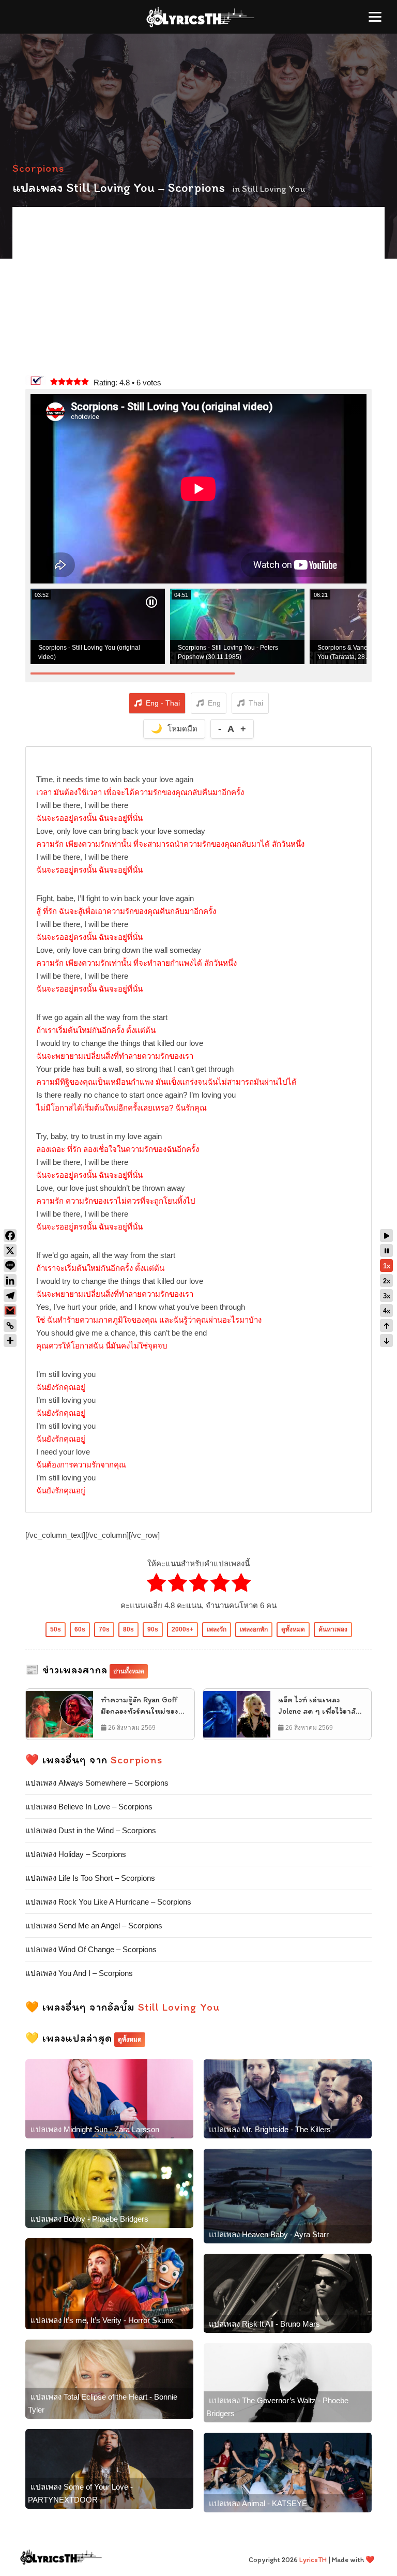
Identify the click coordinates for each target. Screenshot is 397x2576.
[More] (10, 1341)
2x (387, 1281)
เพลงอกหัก (254, 1629)
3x (387, 1296)
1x (387, 1266)
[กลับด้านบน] (386, 1326)
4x (387, 1311)
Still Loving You (274, 189)
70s (104, 1629)
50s (56, 1629)
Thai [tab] (256, 703)
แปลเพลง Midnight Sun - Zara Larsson (95, 2129)
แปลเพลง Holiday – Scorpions (76, 1854)
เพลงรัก (217, 1629)
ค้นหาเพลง (333, 1629)
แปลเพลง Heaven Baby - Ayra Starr (269, 2234)
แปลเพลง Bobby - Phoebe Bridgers (89, 2219)
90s (153, 1629)
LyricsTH (313, 2560)
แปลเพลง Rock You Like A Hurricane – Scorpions (108, 1902)
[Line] (10, 1265)
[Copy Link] (10, 1326)
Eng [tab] (214, 703)
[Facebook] (10, 1235)
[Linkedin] (10, 1280)
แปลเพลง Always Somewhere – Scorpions (97, 1783)
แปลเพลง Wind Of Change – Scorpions (91, 1949)
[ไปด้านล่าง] (386, 1341)
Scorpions (38, 168)
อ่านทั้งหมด (129, 1671)
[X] (10, 1250)
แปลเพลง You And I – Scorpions (79, 1973)
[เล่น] (386, 1235)
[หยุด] (386, 1250)
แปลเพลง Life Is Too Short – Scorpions (90, 1878)
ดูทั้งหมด (293, 1629)
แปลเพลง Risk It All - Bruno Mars (264, 2324)
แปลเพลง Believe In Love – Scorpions (89, 1807)
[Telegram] (10, 1296)
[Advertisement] (198, 292)
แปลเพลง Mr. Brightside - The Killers (270, 2129)
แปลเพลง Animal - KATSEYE (258, 2503)
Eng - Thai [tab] (163, 703)
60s (80, 1629)
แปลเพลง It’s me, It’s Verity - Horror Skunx (102, 2320)
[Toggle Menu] (375, 17)
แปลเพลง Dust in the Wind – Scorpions (91, 1830)
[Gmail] (10, 1311)
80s (128, 1629)
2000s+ (182, 1629)
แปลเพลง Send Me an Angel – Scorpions (94, 1926)
